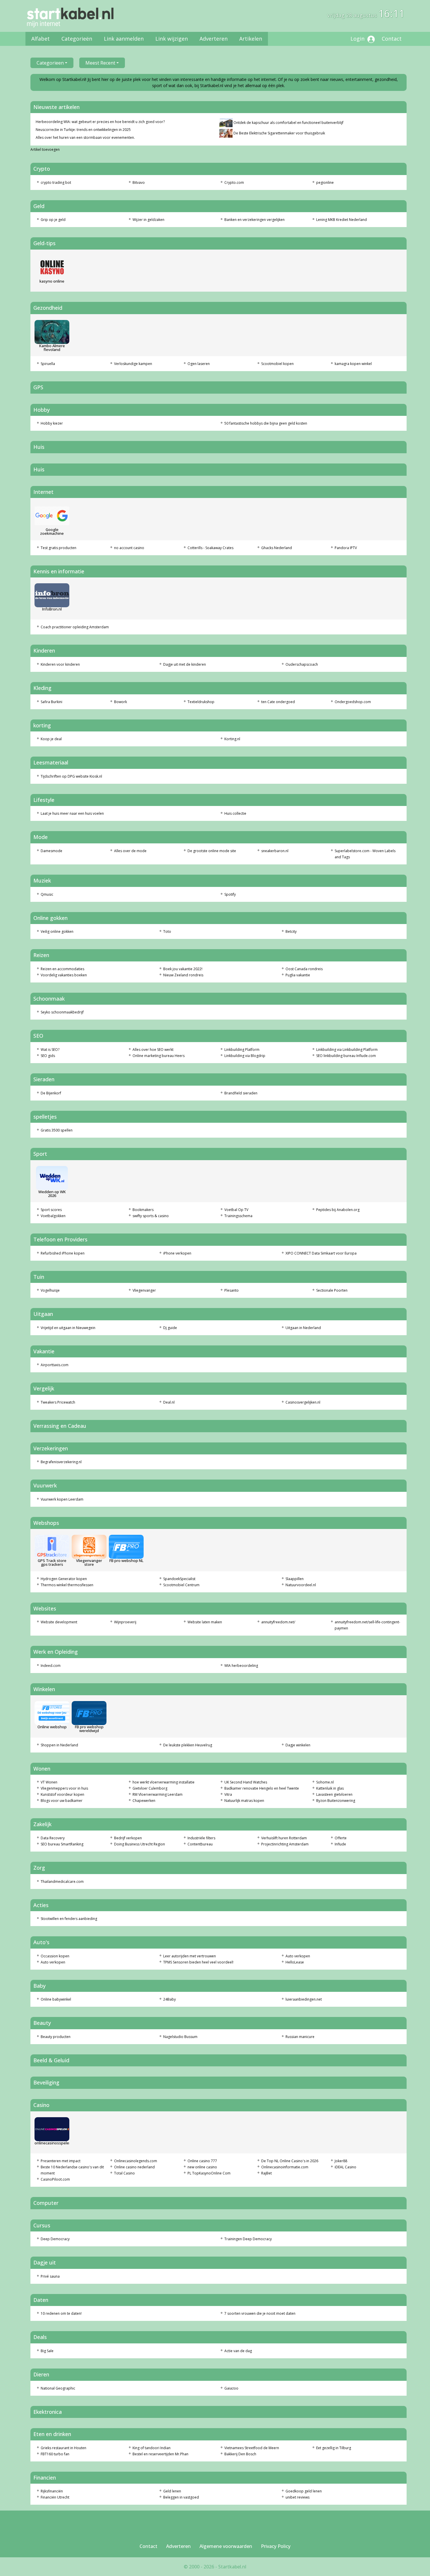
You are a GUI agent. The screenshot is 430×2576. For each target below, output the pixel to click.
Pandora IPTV (346, 548)
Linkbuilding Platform (242, 1050)
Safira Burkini (51, 702)
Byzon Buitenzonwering (336, 1801)
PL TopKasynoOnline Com (209, 2173)
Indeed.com (51, 1666)
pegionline (325, 182)
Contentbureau (200, 1844)
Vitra (228, 1794)
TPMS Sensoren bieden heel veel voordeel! (198, 1962)
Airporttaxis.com (55, 1365)
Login (358, 39)
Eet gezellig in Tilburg (334, 2448)
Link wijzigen (172, 39)
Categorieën (77, 39)
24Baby (170, 1999)
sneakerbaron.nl (275, 851)
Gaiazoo (231, 2388)
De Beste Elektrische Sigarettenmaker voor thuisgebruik (279, 133)
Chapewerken (144, 1801)
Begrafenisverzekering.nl (61, 1462)
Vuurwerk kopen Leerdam (62, 1499)
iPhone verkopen (177, 1253)
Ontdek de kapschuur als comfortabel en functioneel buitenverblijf (288, 123)
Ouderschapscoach (302, 664)
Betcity (291, 931)
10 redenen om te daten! (61, 2313)
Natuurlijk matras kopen (244, 1801)
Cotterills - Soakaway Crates (210, 548)
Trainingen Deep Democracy (248, 2239)
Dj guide (170, 1328)
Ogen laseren (199, 364)
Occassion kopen (55, 1956)
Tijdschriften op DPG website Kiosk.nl (71, 776)
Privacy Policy (276, 2546)
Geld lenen (172, 2491)
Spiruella (48, 364)
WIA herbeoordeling (241, 1666)
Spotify (230, 894)
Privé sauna (50, 2276)
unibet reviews (297, 2497)
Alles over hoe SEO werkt (153, 1050)
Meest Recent (100, 63)
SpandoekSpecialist (179, 1579)
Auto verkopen (53, 1962)
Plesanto (232, 1290)
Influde (340, 1844)
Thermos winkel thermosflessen (67, 1585)
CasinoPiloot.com (55, 2179)
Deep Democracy (55, 2239)
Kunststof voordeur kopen (62, 1794)
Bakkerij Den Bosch (240, 2454)
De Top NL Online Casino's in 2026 (290, 2161)
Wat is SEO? (50, 1050)
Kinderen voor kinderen (60, 664)
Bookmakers (143, 1210)
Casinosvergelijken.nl (303, 1402)
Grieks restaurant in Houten (63, 2448)
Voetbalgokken (53, 1216)
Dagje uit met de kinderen (185, 664)
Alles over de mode (130, 851)
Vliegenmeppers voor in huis (64, 1788)
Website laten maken (205, 1622)
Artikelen (251, 39)
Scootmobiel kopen (277, 364)
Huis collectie (235, 813)
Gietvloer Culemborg (150, 1788)
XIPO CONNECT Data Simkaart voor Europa (321, 1253)
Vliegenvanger (144, 1290)
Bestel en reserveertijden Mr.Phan (160, 2454)
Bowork (121, 702)
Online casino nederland (134, 2167)
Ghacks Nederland (277, 548)
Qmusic (47, 894)
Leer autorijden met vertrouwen (190, 1956)
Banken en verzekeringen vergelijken (254, 220)
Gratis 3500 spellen (57, 1130)
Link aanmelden (124, 39)
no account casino (129, 548)
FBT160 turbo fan (55, 2454)
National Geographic (58, 2388)
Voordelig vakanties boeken (64, 975)
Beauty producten (56, 2037)
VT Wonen (49, 1782)
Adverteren (214, 39)
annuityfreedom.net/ (278, 1622)
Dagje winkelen (298, 1745)
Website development (59, 1622)
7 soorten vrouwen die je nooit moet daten (260, 2313)
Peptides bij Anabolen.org (338, 1210)
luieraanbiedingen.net (304, 1999)
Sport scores (51, 1210)
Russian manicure (300, 2037)
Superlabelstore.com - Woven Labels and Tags (365, 854)
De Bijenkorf (51, 1093)
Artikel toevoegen (45, 149)
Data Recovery (53, 1838)
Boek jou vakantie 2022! (183, 969)
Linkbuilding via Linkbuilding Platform (347, 1050)
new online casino (202, 2167)
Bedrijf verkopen (128, 1838)
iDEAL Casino (345, 2167)
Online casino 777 (202, 2161)
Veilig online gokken (57, 931)
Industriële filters (201, 1838)
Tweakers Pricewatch (58, 1402)
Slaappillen (295, 1579)
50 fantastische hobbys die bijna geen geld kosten (266, 423)
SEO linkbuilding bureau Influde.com (346, 1056)
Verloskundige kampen (133, 364)
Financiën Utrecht (55, 2497)
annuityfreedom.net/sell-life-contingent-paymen (367, 1625)
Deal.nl (169, 1402)
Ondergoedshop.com (353, 702)
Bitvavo (139, 182)
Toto (167, 931)
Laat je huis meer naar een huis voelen (72, 813)
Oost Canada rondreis (304, 969)
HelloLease (295, 1962)
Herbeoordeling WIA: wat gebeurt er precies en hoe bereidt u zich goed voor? (100, 122)
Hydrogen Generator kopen (64, 1579)
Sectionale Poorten (332, 1290)
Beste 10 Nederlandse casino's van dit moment (72, 2170)
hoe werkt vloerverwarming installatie (164, 1782)
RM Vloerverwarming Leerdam (158, 1794)
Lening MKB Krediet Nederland (342, 220)
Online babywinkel (56, 1999)
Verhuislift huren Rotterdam (284, 1838)
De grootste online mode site (212, 851)
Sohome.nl (325, 1782)
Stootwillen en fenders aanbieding (69, 1919)
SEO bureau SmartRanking (62, 1844)
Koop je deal (51, 739)
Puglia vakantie (298, 975)
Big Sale (47, 2351)
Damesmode (51, 851)
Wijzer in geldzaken (148, 220)
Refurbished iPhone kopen (63, 1253)
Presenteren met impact (61, 2161)
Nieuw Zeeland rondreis (183, 975)
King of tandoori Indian (152, 2448)
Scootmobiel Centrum (181, 1585)
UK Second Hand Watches (246, 1782)
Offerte (341, 1838)
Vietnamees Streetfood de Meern (252, 2448)
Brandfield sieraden (241, 1093)
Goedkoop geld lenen (304, 2491)
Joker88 (341, 2161)
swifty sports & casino (151, 1216)
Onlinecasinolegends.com (136, 2161)
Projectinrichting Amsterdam (285, 1844)
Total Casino (124, 2173)
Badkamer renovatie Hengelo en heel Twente (262, 1788)
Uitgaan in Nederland (303, 1328)
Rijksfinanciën (52, 2491)
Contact (392, 39)
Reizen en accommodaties (62, 969)
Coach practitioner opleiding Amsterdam (75, 627)
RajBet (266, 2173)
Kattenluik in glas (330, 1788)
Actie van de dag (238, 2351)
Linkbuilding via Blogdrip (245, 1056)
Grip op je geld (53, 220)
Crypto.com (234, 182)
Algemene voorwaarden (226, 2546)
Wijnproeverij (125, 1622)
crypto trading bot (56, 182)
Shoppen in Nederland (59, 1745)
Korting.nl (232, 739)
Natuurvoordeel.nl (301, 1585)
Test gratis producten (59, 548)
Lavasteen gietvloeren (334, 1794)
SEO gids (48, 1056)
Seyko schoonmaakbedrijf (62, 1012)
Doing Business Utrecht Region (140, 1844)
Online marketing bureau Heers (159, 1056)
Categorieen (50, 63)
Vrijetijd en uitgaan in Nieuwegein (68, 1328)
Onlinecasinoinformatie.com (285, 2167)
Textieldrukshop (201, 702)
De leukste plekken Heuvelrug (188, 1745)
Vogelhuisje (50, 1290)
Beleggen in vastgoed (181, 2497)
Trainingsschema (238, 1216)
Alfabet (41, 39)
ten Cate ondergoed (278, 702)
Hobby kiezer (52, 423)
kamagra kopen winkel (353, 364)
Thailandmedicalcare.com (62, 1882)
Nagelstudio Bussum (180, 2037)
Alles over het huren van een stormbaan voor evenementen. (85, 138)
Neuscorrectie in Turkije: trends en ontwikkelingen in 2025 (83, 130)
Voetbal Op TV (236, 1210)
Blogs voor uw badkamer (62, 1801)
